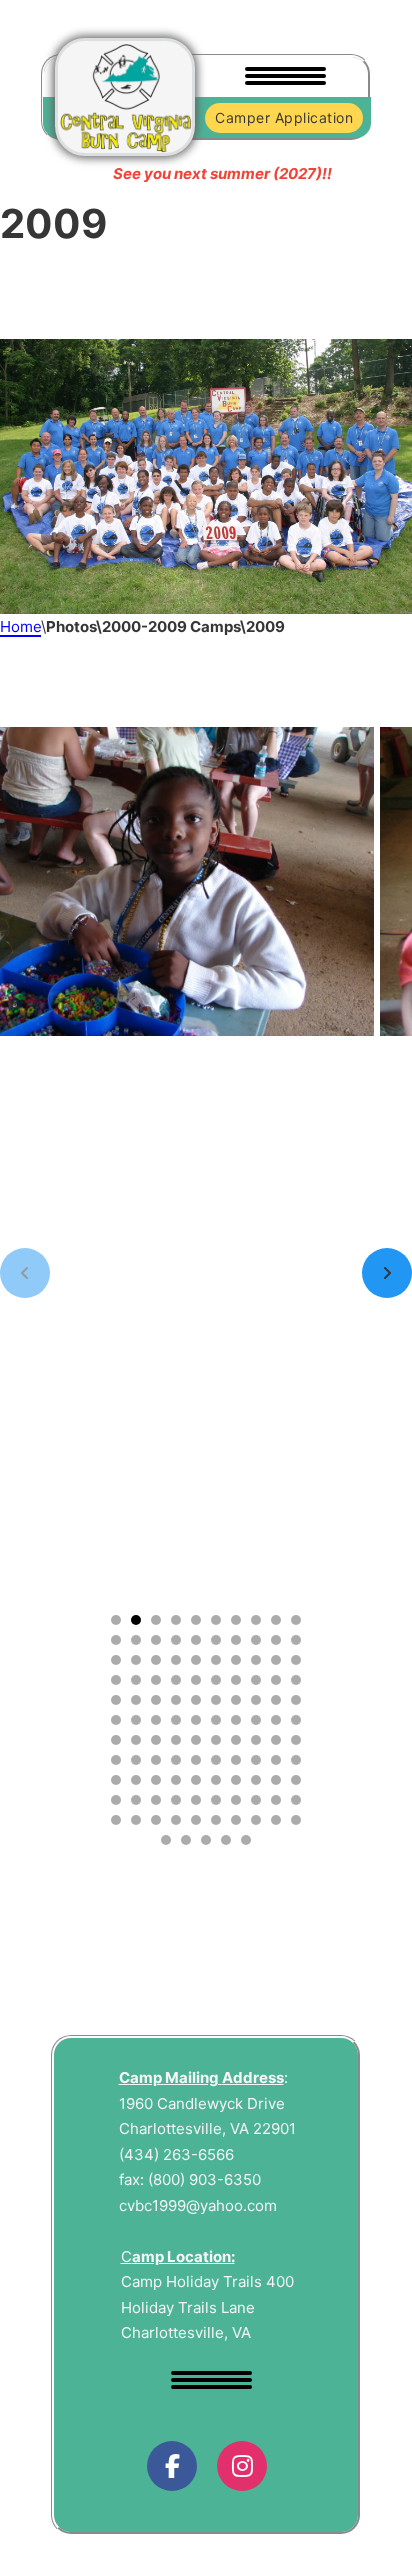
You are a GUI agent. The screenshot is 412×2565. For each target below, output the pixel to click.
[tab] (116, 1620)
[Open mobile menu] (281, 77)
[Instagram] (242, 2466)
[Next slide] (387, 1273)
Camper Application (284, 117)
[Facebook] (172, 2466)
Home (20, 626)
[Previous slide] (25, 1273)
